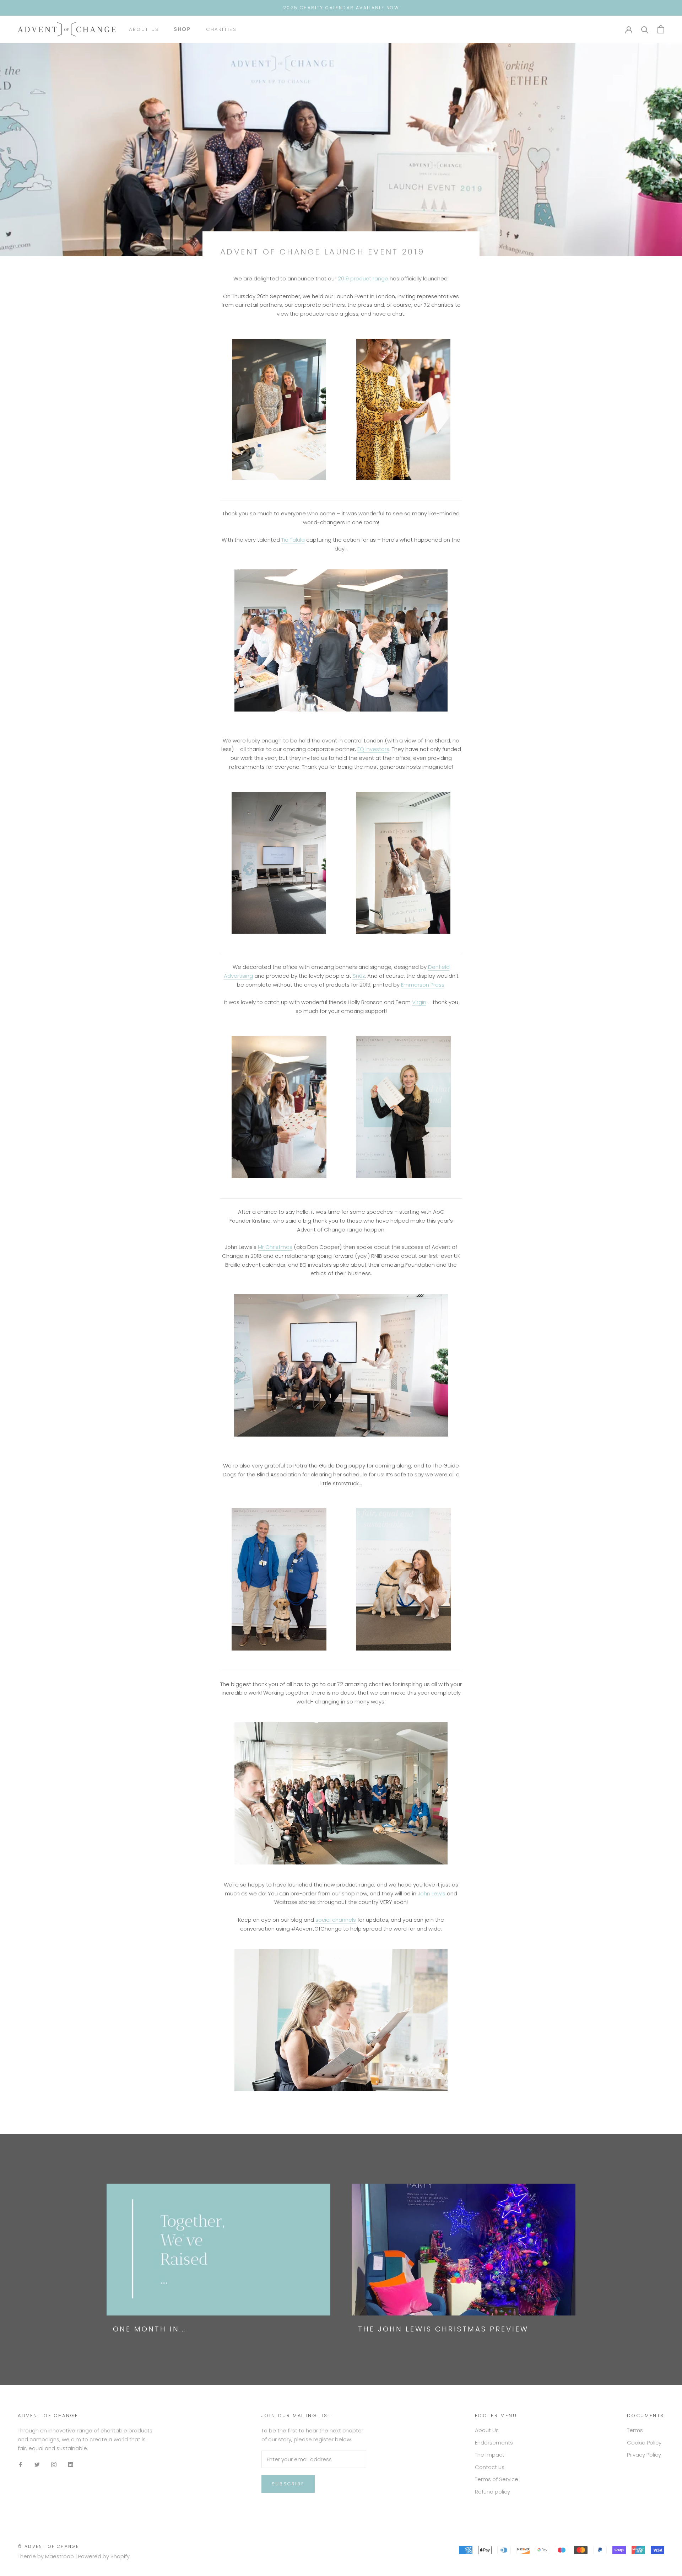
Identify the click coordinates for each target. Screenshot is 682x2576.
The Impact (490, 2455)
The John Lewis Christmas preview (443, 2329)
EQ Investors (373, 749)
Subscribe (288, 2484)
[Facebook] (20, 2465)
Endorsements (494, 2443)
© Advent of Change (48, 2546)
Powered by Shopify (104, 2556)
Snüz (359, 976)
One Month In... (150, 2329)
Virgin (419, 1002)
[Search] (645, 29)
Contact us (490, 2467)
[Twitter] (37, 2465)
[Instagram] (54, 2465)
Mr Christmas (275, 1247)
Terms (635, 2430)
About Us (144, 29)
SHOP (183, 29)
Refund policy (492, 2492)
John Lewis (432, 1893)
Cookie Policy (644, 2443)
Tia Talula (293, 540)
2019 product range (363, 278)
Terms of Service (497, 2479)
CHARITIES (221, 29)
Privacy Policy (644, 2455)
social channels (336, 1920)
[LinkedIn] (71, 2465)
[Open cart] (661, 29)
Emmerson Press (423, 985)
